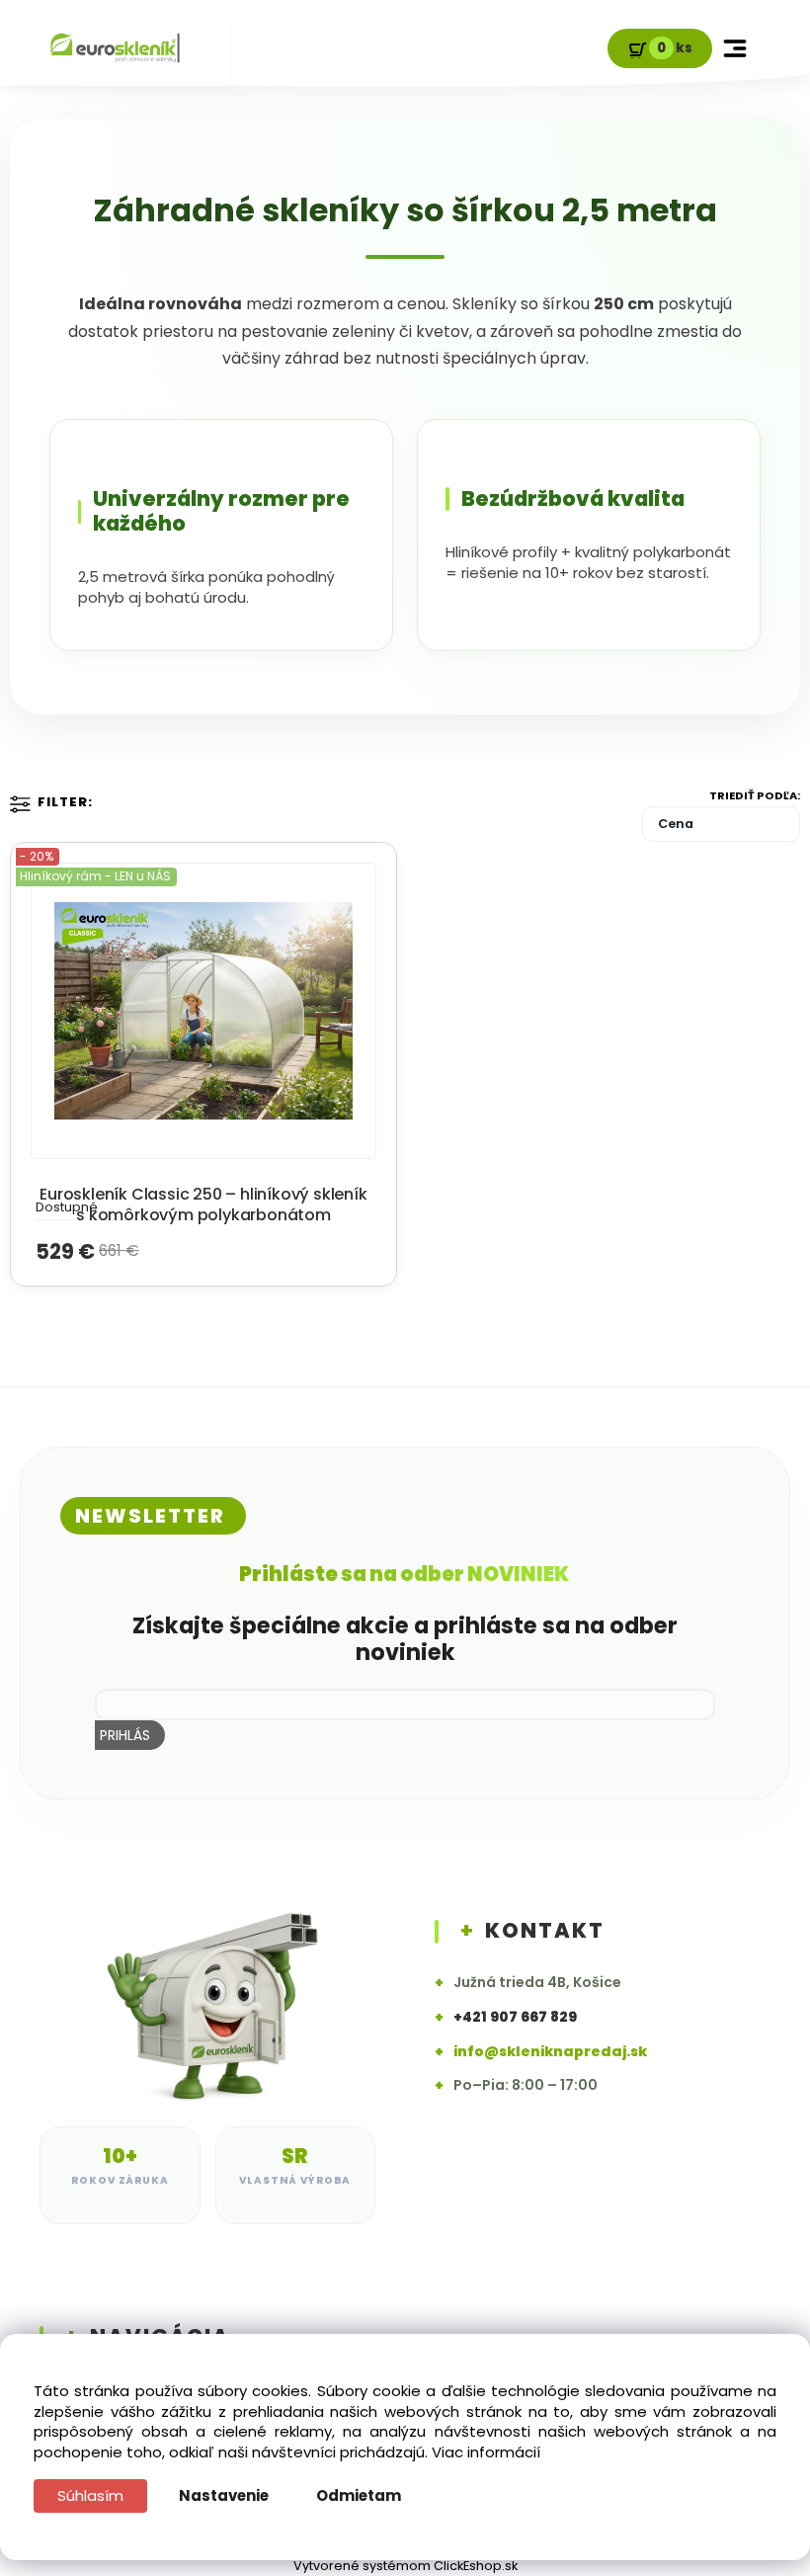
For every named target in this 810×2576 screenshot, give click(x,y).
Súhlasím (90, 2495)
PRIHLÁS (125, 1735)
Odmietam (359, 2495)
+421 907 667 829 (515, 2017)
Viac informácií (486, 2452)
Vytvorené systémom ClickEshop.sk (405, 2566)
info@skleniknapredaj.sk (550, 2052)
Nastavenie (224, 2495)
